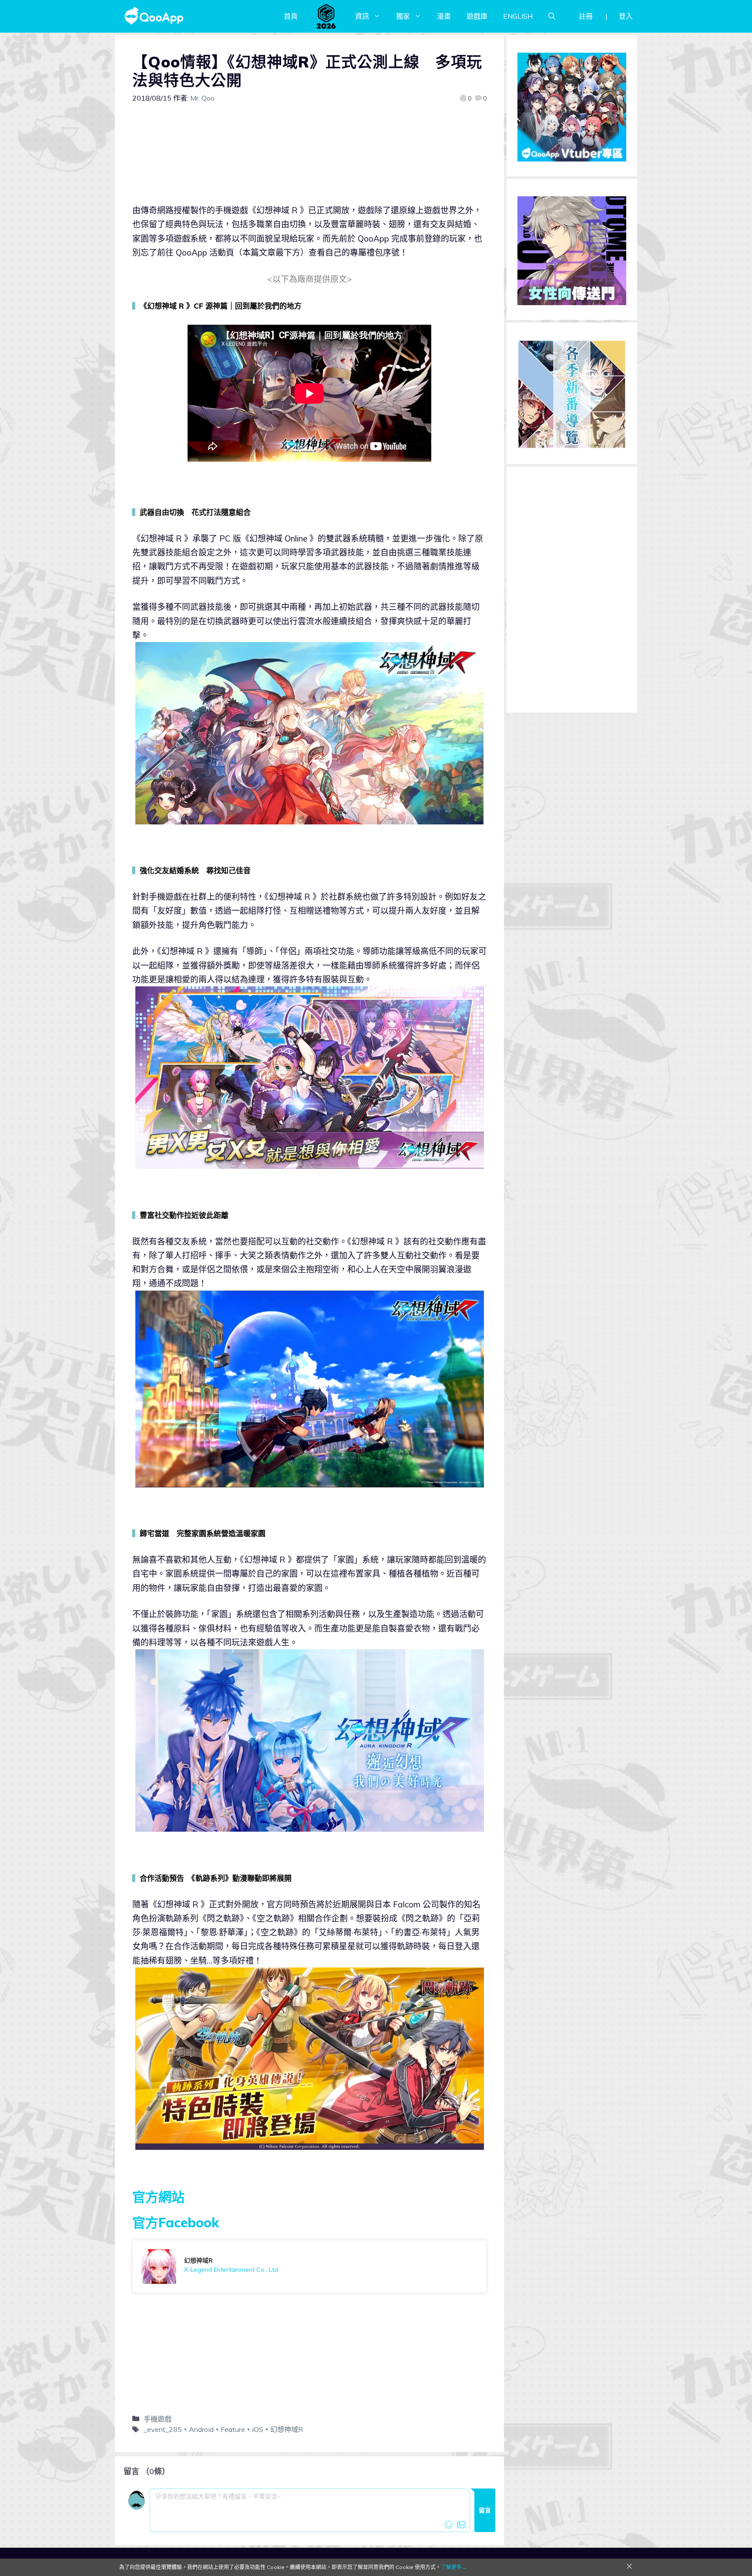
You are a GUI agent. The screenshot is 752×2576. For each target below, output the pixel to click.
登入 (626, 16)
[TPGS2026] (326, 16)
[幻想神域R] (309, 2267)
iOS (258, 2429)
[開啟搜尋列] (552, 16)
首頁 (291, 16)
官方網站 (158, 2197)
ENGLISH (518, 16)
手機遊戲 (158, 2419)
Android (201, 2429)
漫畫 (444, 16)
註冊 (586, 16)
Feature (233, 2429)
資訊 (362, 16)
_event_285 (163, 2429)
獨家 (403, 16)
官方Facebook (176, 2223)
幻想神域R (287, 2429)
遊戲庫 (477, 16)
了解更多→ (454, 2567)
